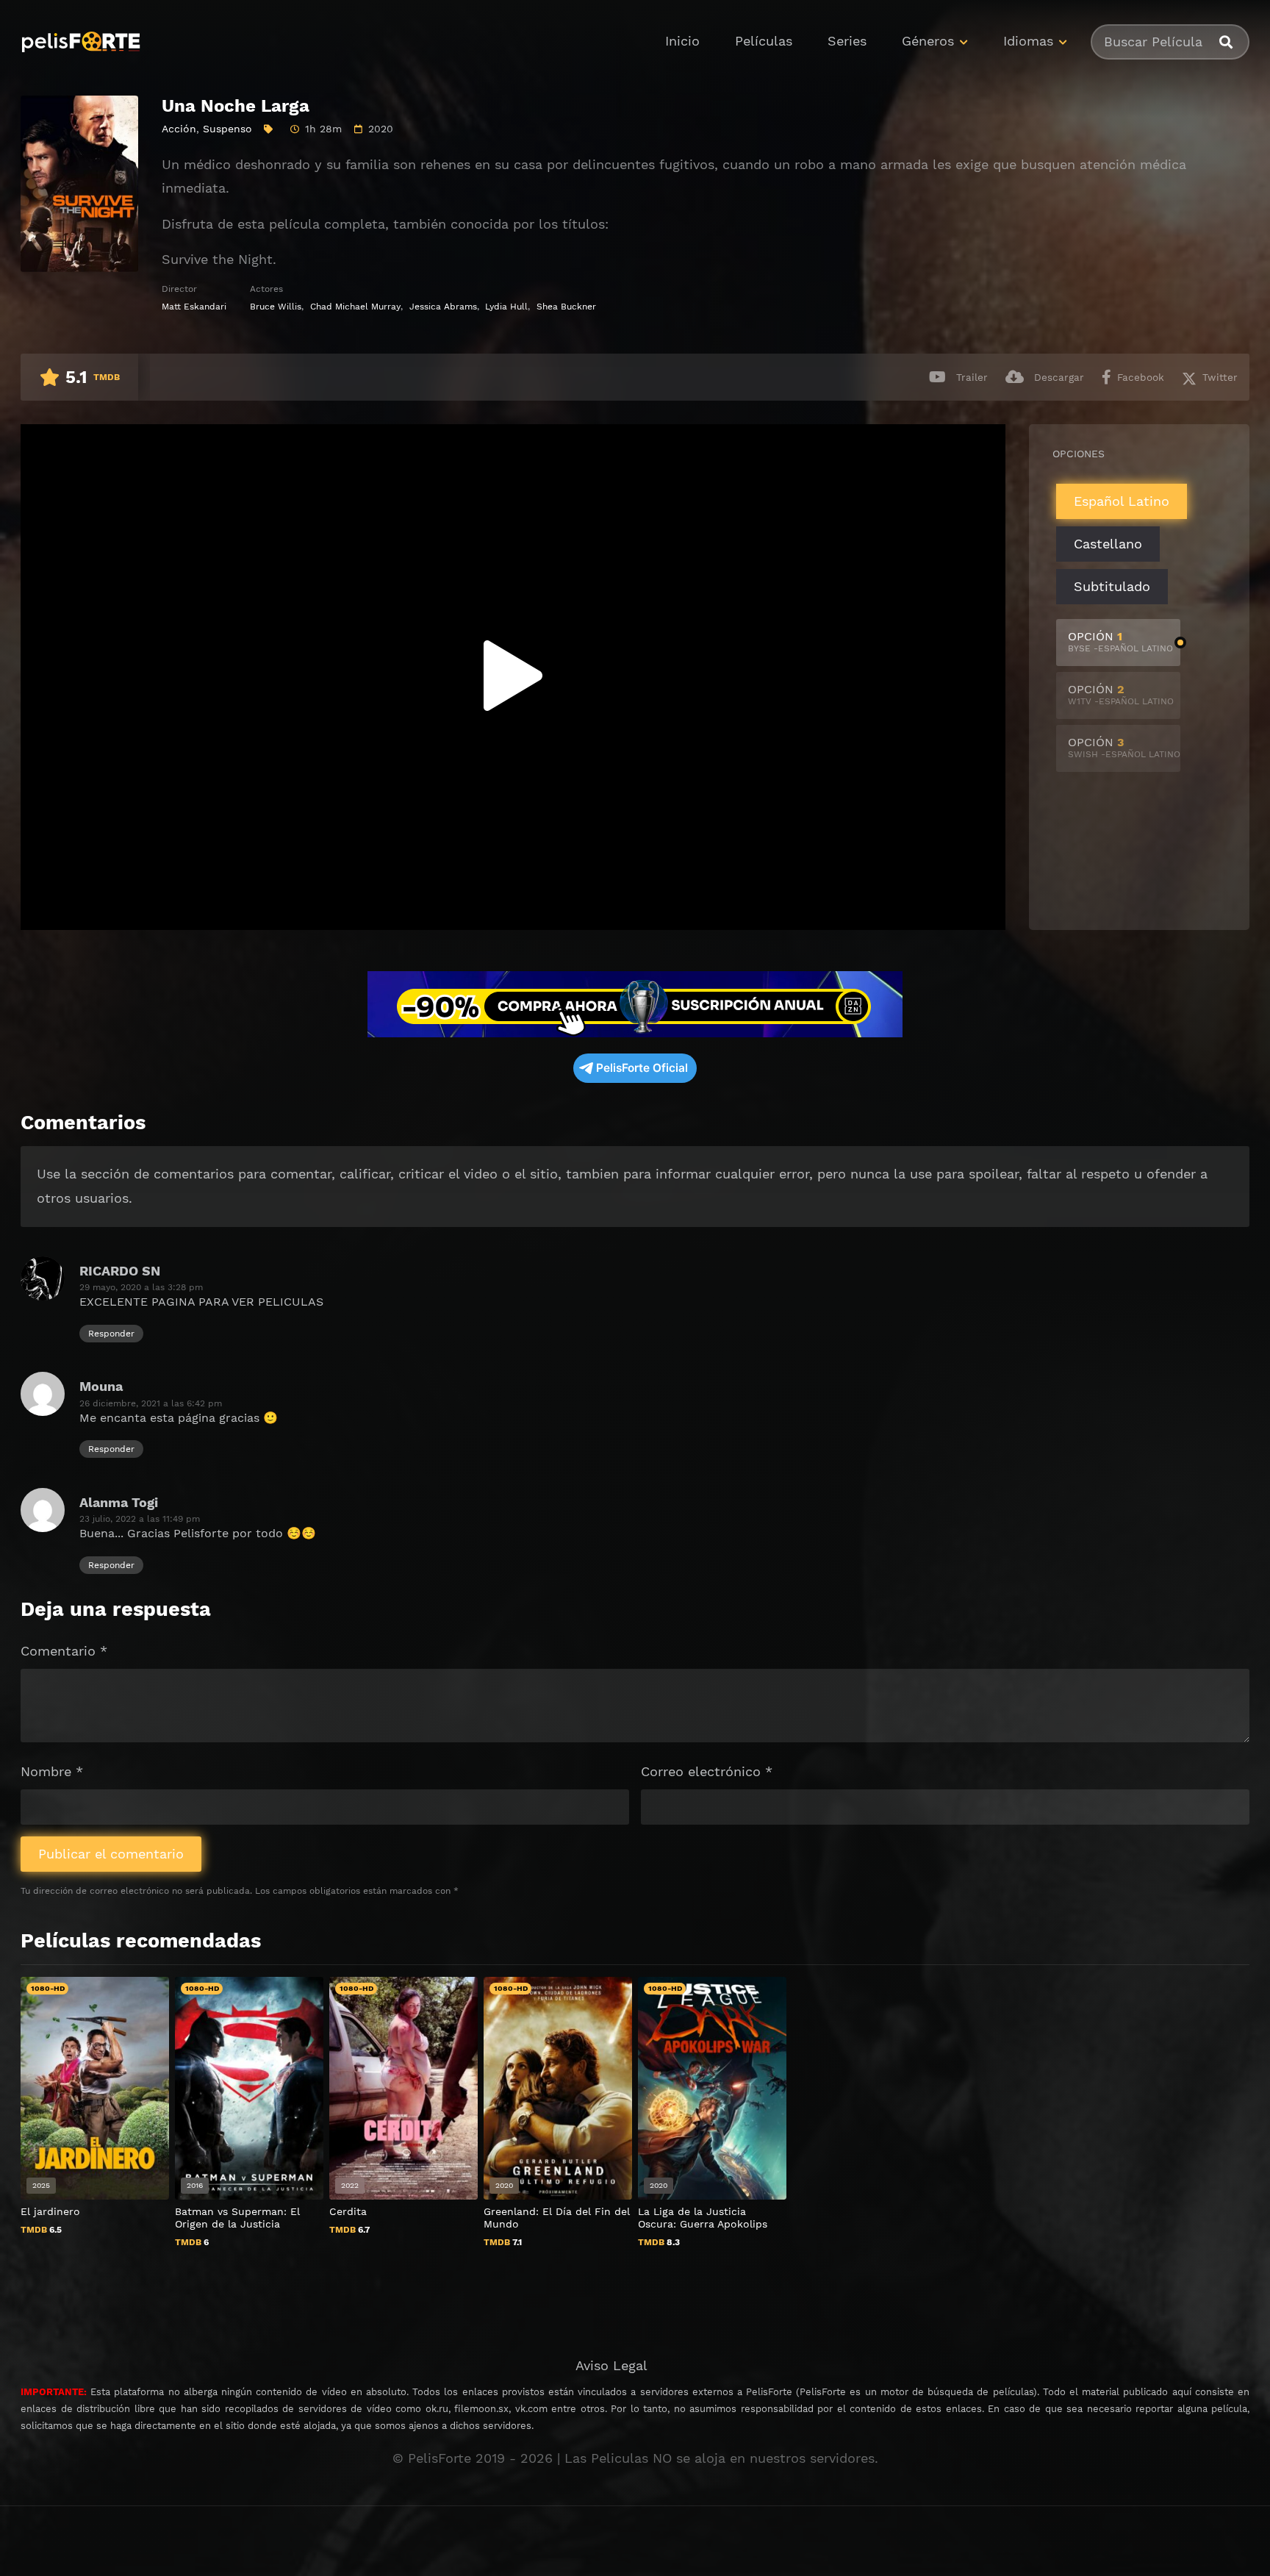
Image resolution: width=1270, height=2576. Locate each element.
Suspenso (227, 129)
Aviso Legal (611, 2365)
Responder (111, 1334)
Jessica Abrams (443, 307)
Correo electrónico (707, 1771)
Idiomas (1028, 41)
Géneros (928, 41)
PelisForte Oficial (642, 1068)
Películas (764, 41)
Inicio (682, 41)
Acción (179, 129)
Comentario (64, 1651)
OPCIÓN (1120, 641)
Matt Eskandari (194, 307)
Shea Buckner (566, 307)
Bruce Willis (276, 307)
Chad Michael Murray (355, 307)
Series (847, 41)
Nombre (52, 1771)
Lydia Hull (506, 307)
